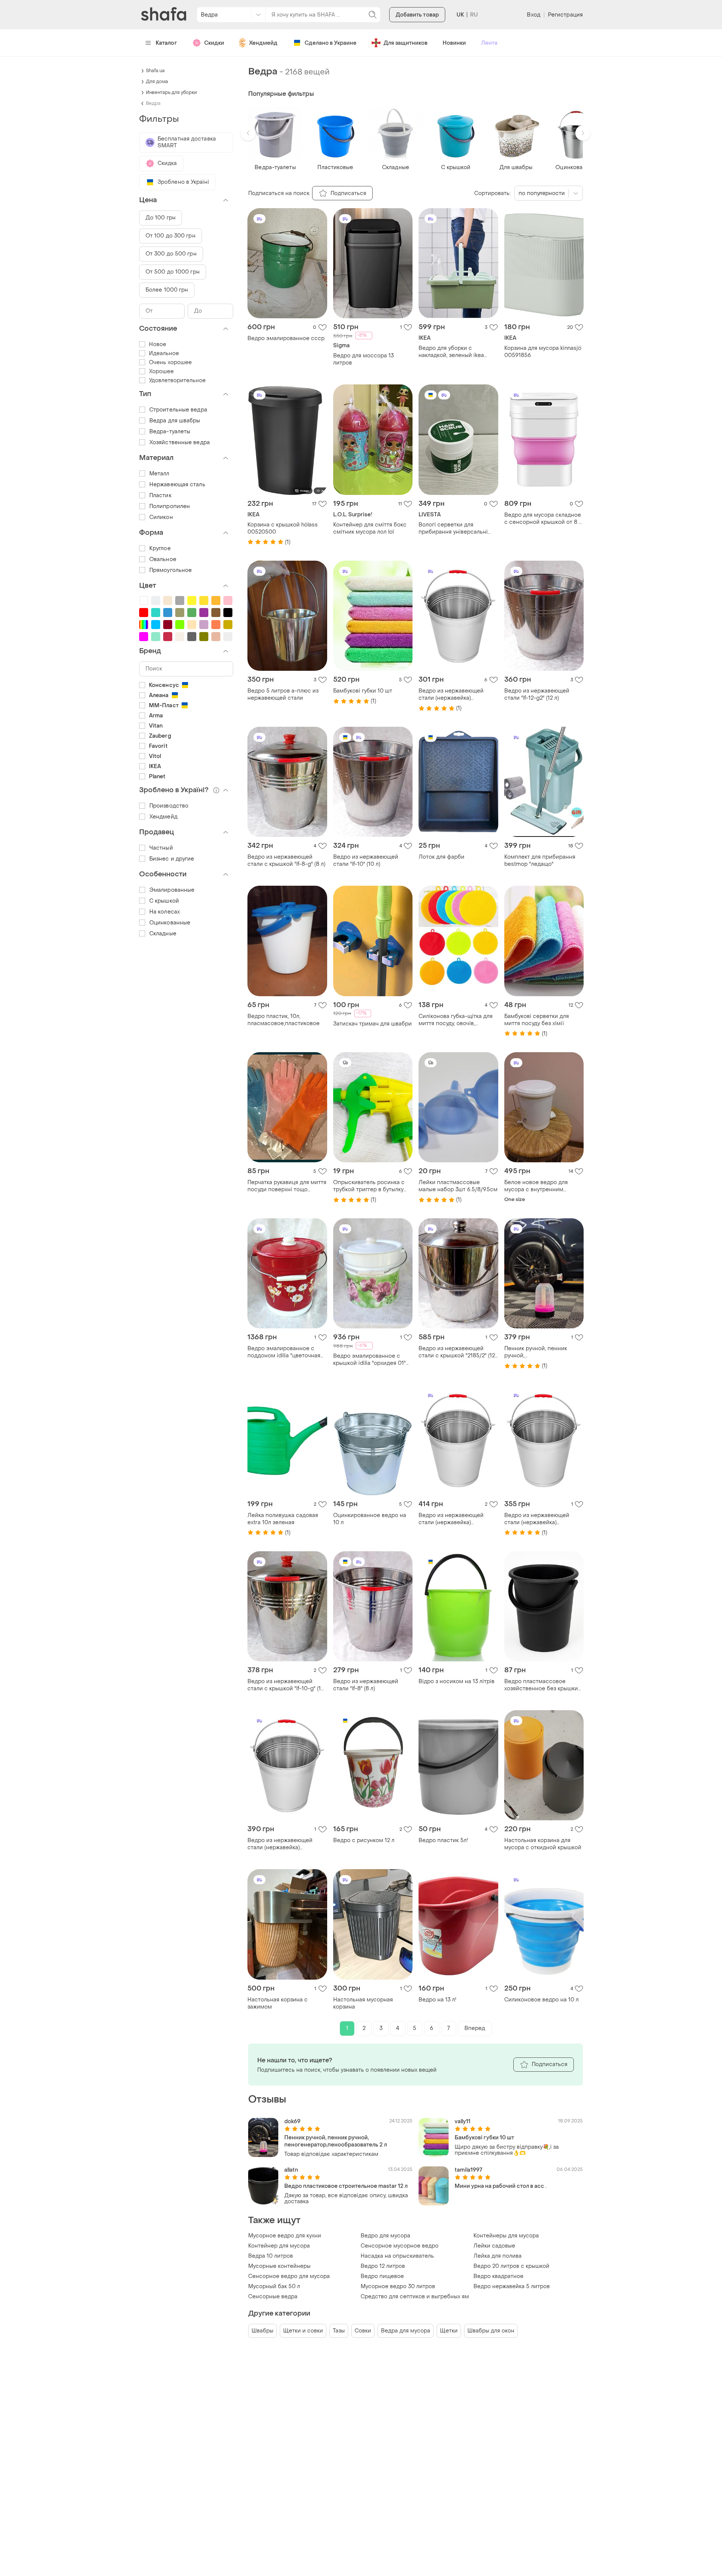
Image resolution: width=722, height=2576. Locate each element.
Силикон (161, 517)
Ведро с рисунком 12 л (364, 1840)
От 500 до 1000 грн (173, 272)
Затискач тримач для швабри (372, 1024)
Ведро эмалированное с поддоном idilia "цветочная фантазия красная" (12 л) (284, 1352)
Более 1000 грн (167, 290)
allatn (291, 2170)
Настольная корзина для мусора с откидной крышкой (543, 1844)
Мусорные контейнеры (279, 2266)
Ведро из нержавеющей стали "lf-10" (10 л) (366, 861)
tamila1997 (468, 2170)
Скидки (214, 43)
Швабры (262, 2331)
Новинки (454, 43)
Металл (159, 474)
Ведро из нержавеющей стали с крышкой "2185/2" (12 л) (457, 1352)
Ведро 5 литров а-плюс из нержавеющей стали (283, 694)
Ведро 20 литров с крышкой (511, 2266)
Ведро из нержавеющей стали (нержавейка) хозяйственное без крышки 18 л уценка (284, 1844)
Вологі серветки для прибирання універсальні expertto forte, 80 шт (453, 528)
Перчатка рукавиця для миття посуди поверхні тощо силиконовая (287, 1186)
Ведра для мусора (406, 2331)
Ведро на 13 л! (438, 2000)
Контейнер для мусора (279, 2246)
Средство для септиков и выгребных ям (415, 2297)
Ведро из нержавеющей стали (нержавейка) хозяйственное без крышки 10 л (541, 1519)
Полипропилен (170, 506)
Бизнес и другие (172, 859)
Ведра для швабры (175, 421)
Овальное (163, 559)
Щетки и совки (303, 2331)
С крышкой (164, 901)
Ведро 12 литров (383, 2266)
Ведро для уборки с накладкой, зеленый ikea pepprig (451, 352)
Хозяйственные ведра (180, 442)
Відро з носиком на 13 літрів (457, 1681)
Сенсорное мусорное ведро (400, 2246)
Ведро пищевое (382, 2276)
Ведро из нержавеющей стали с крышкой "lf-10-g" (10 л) (286, 1685)
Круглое (160, 548)
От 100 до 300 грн (171, 236)
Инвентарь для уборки (171, 92)
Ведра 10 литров (271, 2256)
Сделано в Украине (331, 43)
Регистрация (565, 15)
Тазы (339, 2331)
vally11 (463, 2121)
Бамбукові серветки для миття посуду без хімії (537, 1020)
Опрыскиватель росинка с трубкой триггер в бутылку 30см (369, 1186)
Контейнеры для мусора (506, 2236)
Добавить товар (417, 15)
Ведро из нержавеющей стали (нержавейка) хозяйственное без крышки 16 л (455, 1519)
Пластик (160, 495)
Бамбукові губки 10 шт (363, 691)
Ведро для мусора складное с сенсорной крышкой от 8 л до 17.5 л (543, 519)
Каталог (166, 43)
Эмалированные (172, 890)
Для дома (157, 82)
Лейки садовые (494, 2246)
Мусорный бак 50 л (274, 2286)
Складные (163, 934)
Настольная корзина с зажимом (278, 2003)
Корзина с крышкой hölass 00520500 (283, 528)
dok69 (292, 2121)
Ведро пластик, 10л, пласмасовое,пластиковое (284, 1020)
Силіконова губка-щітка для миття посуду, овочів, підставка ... (456, 1020)
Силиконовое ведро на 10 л (541, 2000)
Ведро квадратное (498, 2276)
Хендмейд (263, 43)
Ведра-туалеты (170, 432)
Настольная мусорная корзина (363, 2003)
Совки (363, 2331)
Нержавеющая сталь (177, 485)
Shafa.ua (155, 71)
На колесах (165, 912)
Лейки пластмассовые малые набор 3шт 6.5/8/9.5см (458, 1186)
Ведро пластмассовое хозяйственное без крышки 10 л (541, 1685)
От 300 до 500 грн (171, 254)
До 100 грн (161, 218)
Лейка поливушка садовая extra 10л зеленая (283, 1519)
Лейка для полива (498, 2256)
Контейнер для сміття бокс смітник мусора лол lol (370, 528)
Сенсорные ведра (273, 2297)
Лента (489, 43)
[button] (248, 133)
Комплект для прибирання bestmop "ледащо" (540, 861)
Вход (533, 15)
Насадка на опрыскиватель (397, 2256)
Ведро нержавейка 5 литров (512, 2286)
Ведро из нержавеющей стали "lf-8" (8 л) (366, 1685)
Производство (169, 806)
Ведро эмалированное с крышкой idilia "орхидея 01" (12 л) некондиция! (369, 1360)
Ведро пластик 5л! (443, 1840)
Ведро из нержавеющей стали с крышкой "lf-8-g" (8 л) (286, 861)
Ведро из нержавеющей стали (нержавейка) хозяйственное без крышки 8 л (458, 694)
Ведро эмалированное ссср (286, 338)
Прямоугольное (171, 570)
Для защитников (406, 43)
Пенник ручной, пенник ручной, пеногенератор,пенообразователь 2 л (544, 1352)
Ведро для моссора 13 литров (363, 359)
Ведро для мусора (385, 2236)
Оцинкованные (170, 923)
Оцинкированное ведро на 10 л (370, 1519)
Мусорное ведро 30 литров (398, 2286)
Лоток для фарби (441, 857)
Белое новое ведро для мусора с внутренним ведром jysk (536, 1186)
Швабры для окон (491, 2331)
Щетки (449, 2331)
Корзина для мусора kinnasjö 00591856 (543, 352)
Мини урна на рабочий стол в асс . (501, 2186)
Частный (161, 848)
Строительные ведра (178, 410)
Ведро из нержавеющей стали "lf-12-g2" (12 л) (537, 694)
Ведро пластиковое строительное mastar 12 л (346, 2186)
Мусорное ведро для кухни (285, 2236)
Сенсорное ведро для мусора (289, 2276)
